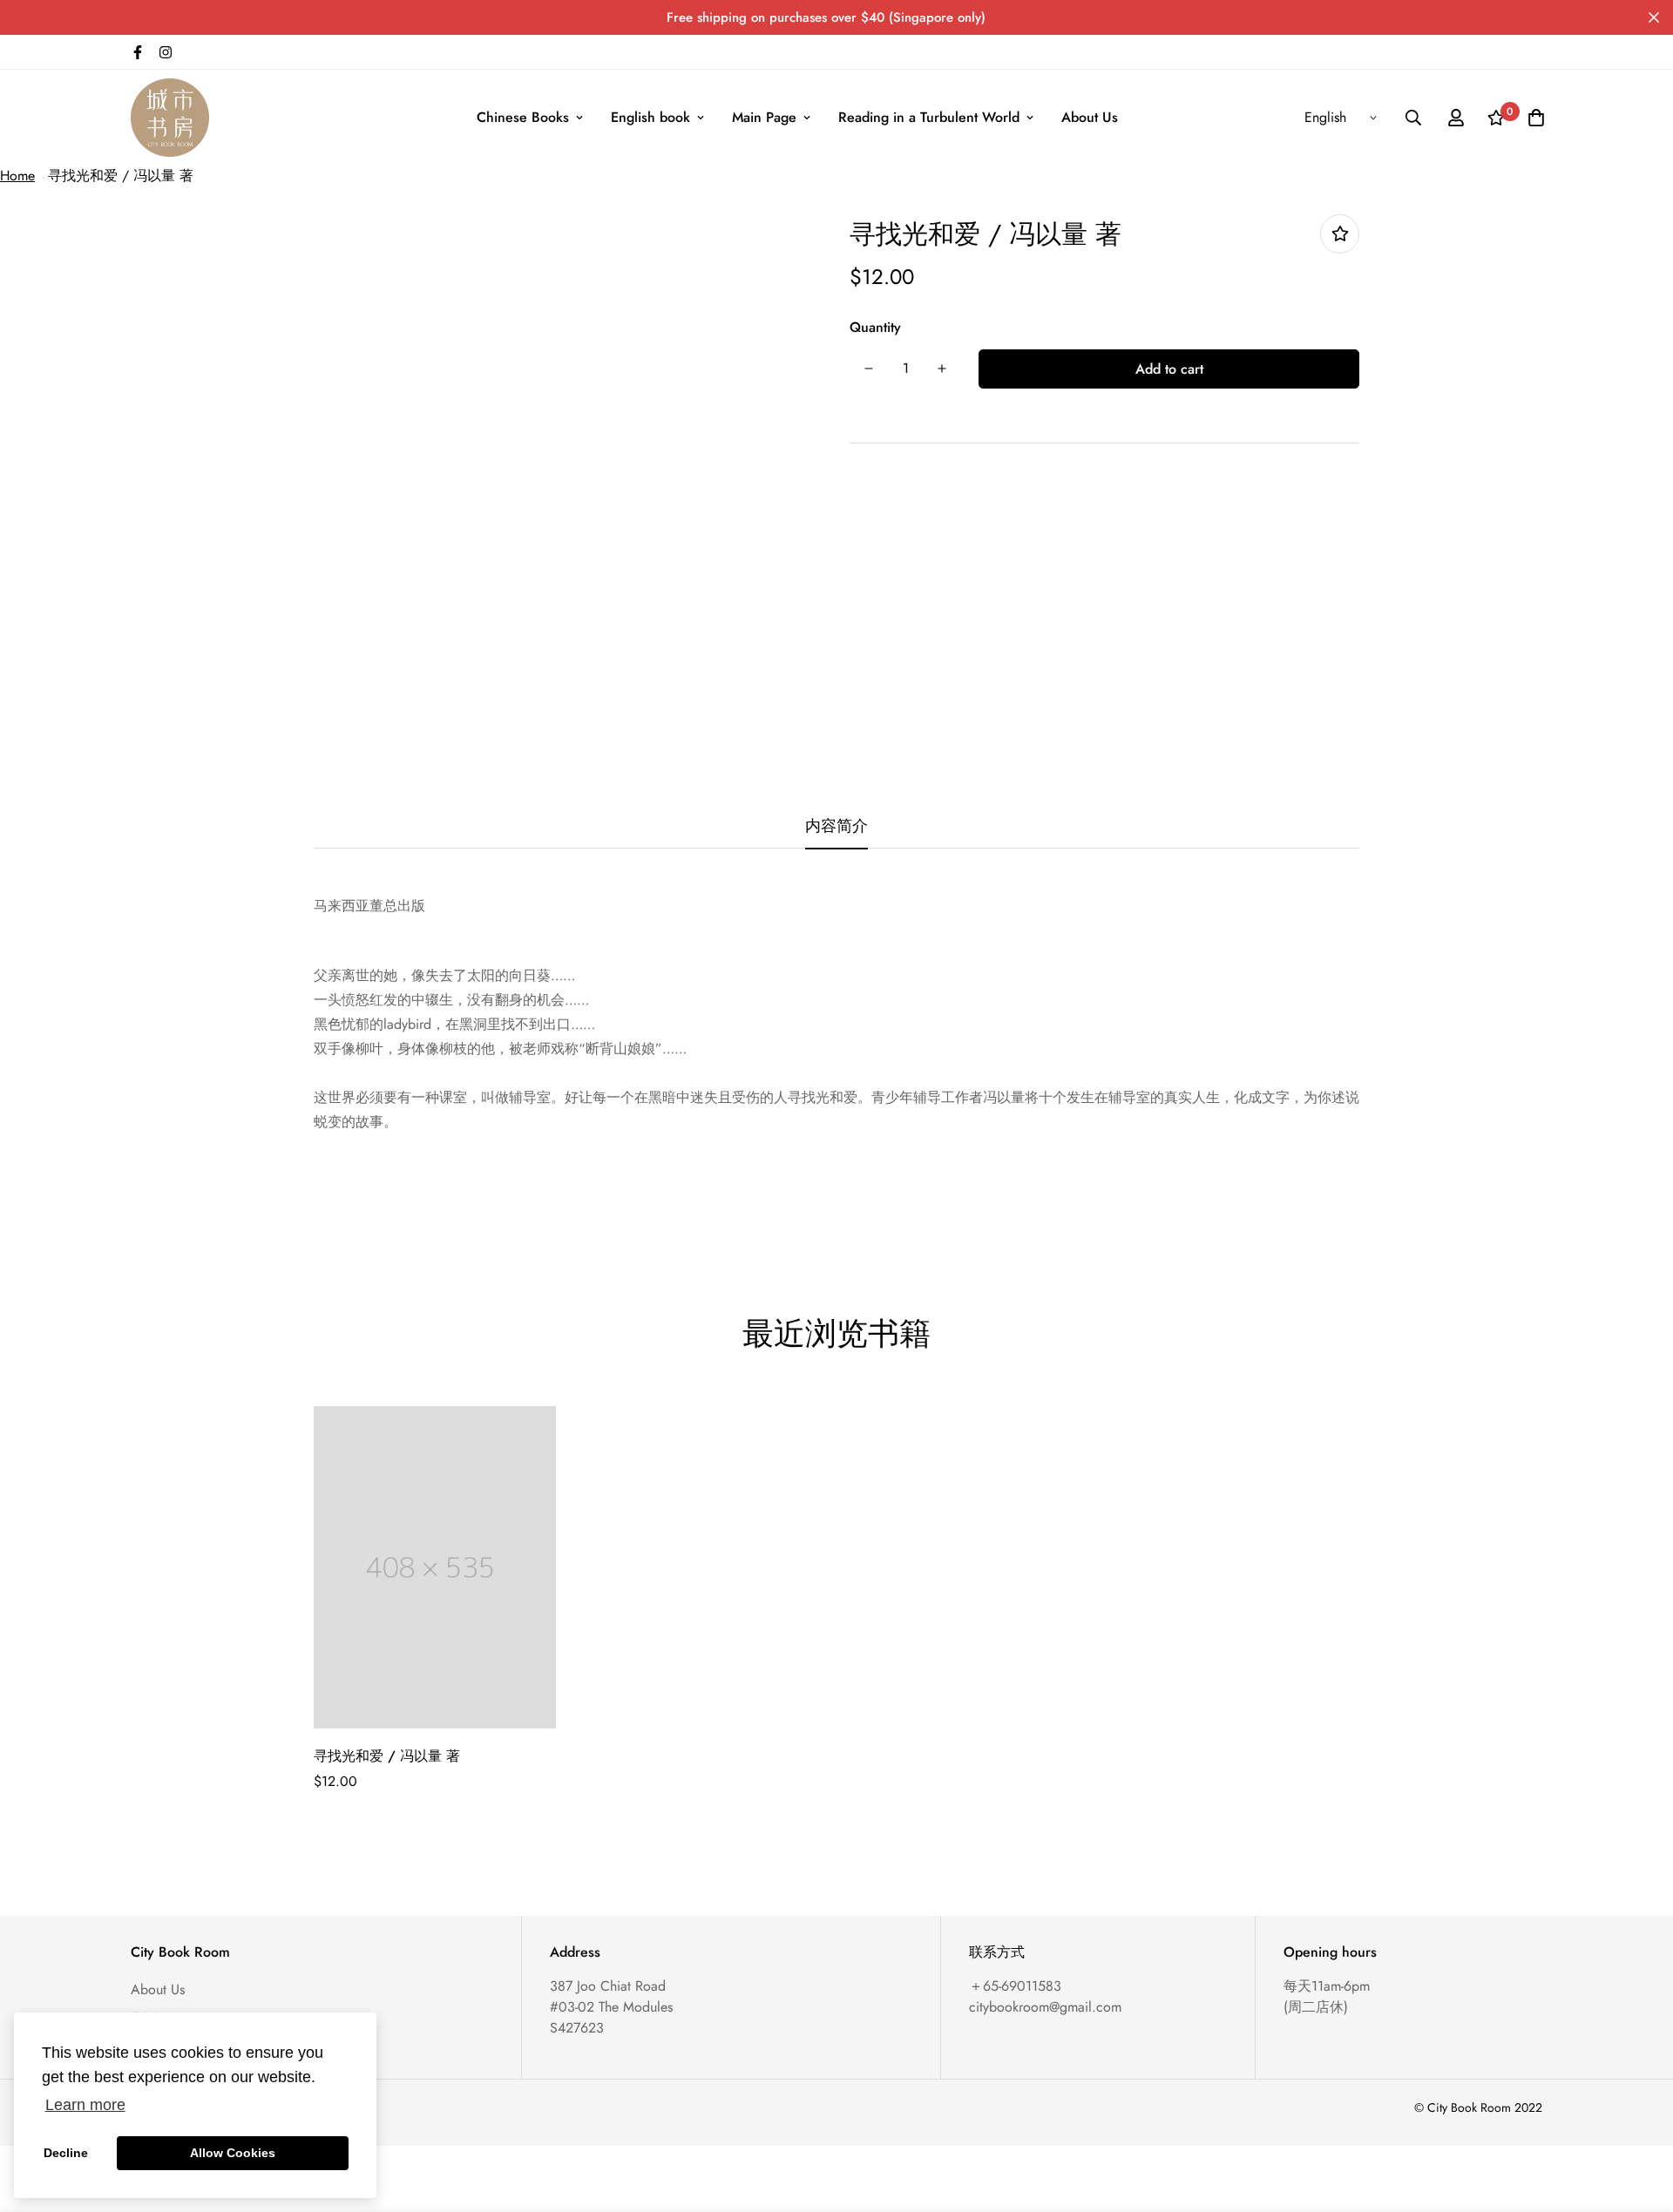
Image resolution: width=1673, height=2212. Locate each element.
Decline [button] (66, 2153)
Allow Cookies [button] (233, 2153)
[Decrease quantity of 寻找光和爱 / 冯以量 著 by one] (869, 369)
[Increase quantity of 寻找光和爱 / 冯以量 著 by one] (942, 369)
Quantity (875, 327)
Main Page (764, 117)
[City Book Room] (170, 118)
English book (650, 117)
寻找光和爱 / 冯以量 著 (121, 176)
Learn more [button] (85, 2105)
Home (17, 176)
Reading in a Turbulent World (929, 117)
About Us (1090, 117)
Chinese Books (523, 117)
